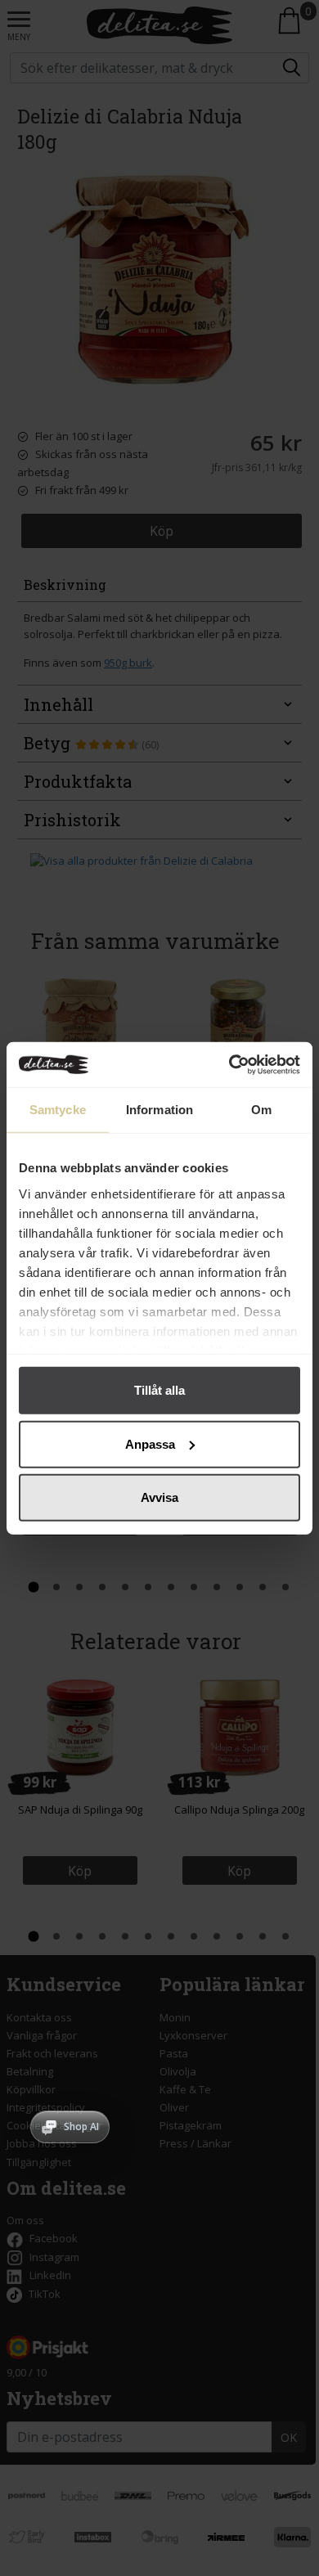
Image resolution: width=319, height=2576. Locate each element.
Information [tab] (159, 1110)
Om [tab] (261, 1110)
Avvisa (159, 1497)
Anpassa (150, 1443)
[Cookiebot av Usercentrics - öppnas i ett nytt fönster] (229, 1064)
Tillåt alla (159, 1390)
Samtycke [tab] (58, 1110)
